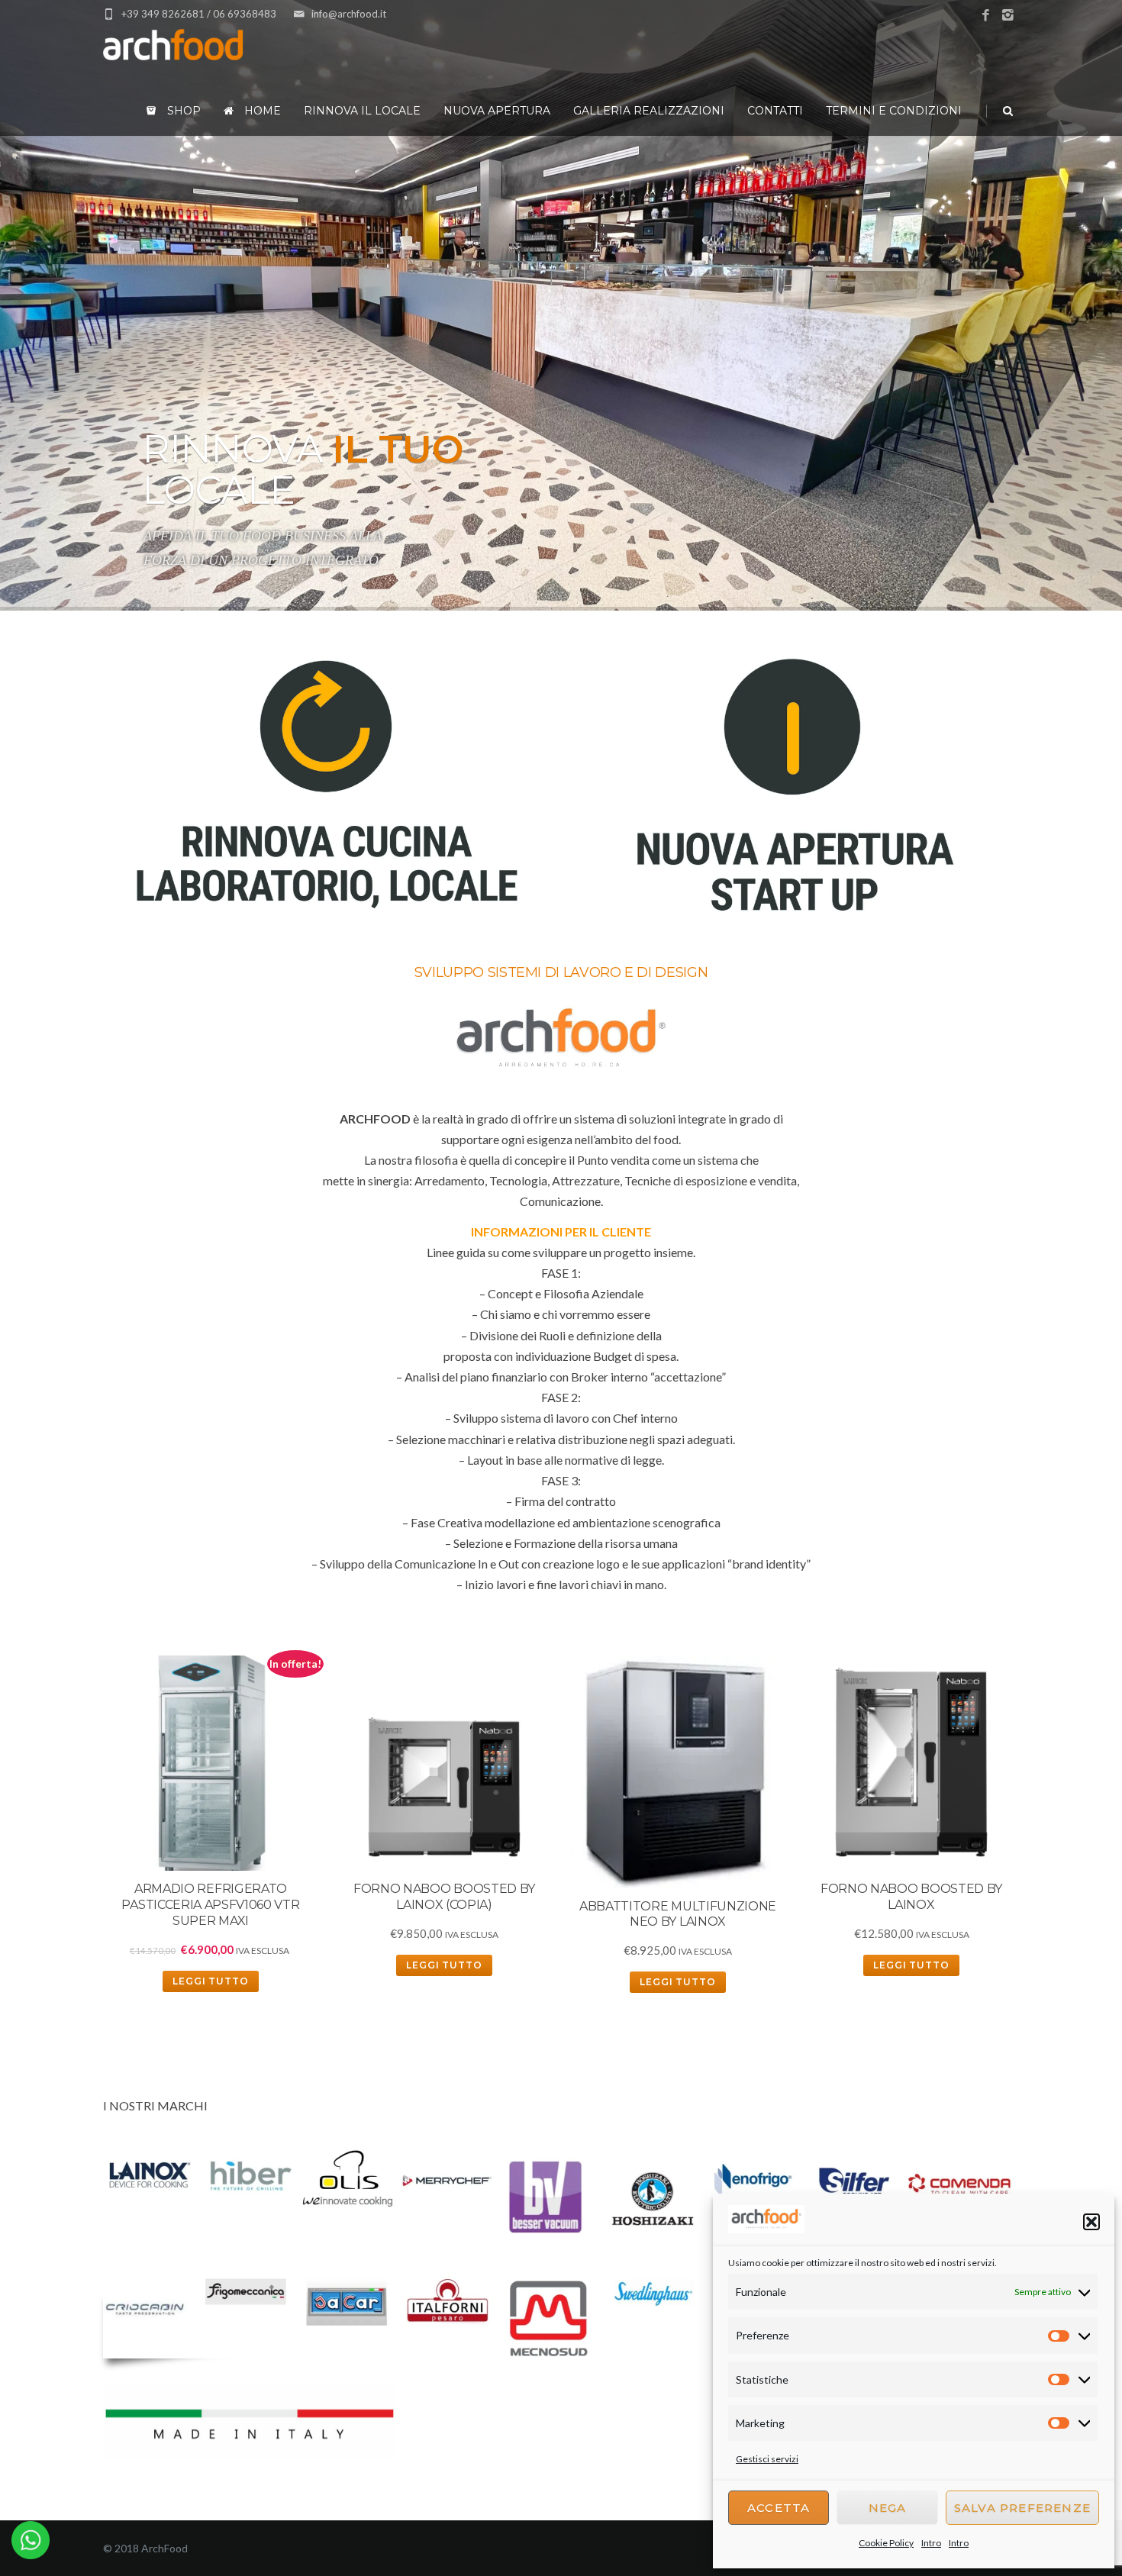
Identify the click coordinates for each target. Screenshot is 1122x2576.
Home (261, 111)
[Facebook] (986, 16)
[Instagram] (1008, 16)
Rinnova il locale (362, 111)
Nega (888, 2508)
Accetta (779, 2508)
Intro (931, 2543)
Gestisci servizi (767, 2459)
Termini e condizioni (894, 111)
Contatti (775, 111)
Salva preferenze (1022, 2508)
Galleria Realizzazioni (649, 111)
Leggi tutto (211, 1981)
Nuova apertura (497, 111)
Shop (182, 111)
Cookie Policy (886, 2543)
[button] (1091, 2222)
